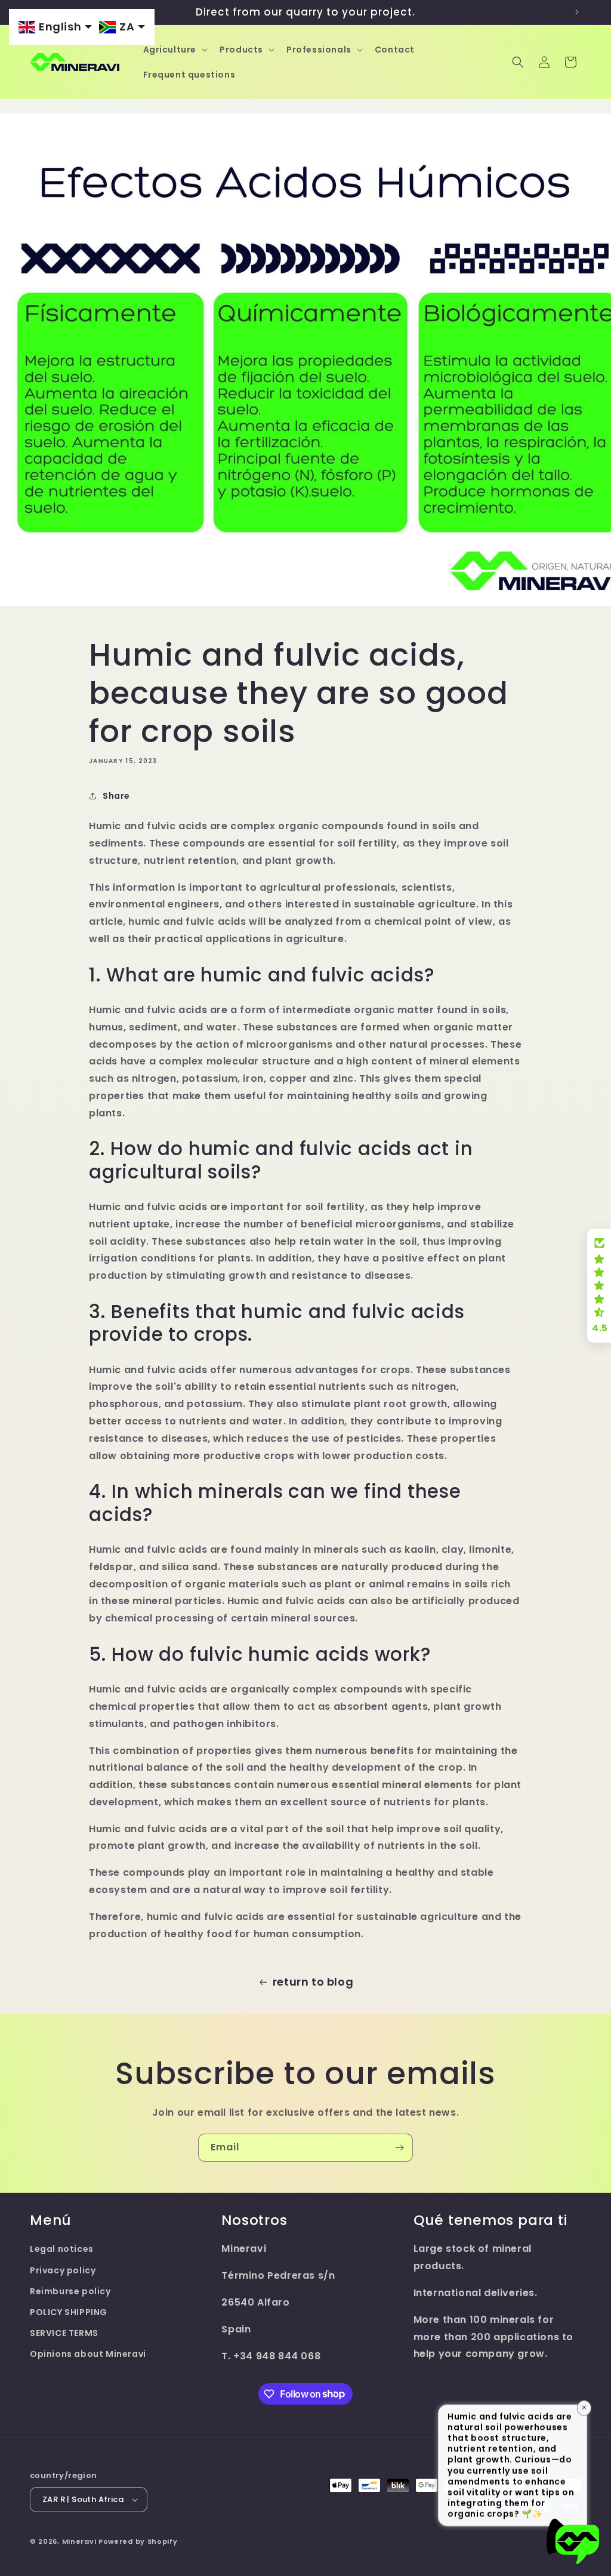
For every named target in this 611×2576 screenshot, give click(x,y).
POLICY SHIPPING (69, 2312)
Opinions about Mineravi (88, 2354)
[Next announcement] (577, 12)
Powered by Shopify (138, 2541)
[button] (175, 50)
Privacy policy (63, 2270)
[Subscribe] (399, 2148)
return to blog (313, 1982)
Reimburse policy (70, 2291)
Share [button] (116, 796)
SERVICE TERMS (64, 2333)
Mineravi (79, 2541)
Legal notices (62, 2249)
